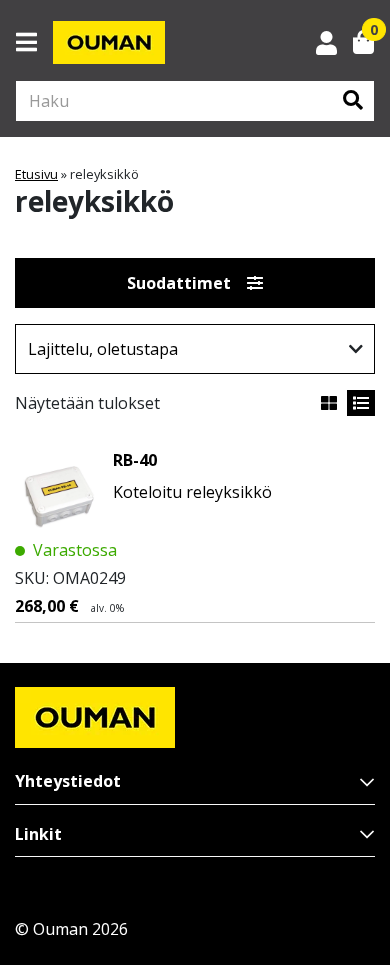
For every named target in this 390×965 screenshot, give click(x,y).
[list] (361, 403)
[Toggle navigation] (34, 42)
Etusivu (36, 174)
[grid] (329, 403)
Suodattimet (179, 283)
